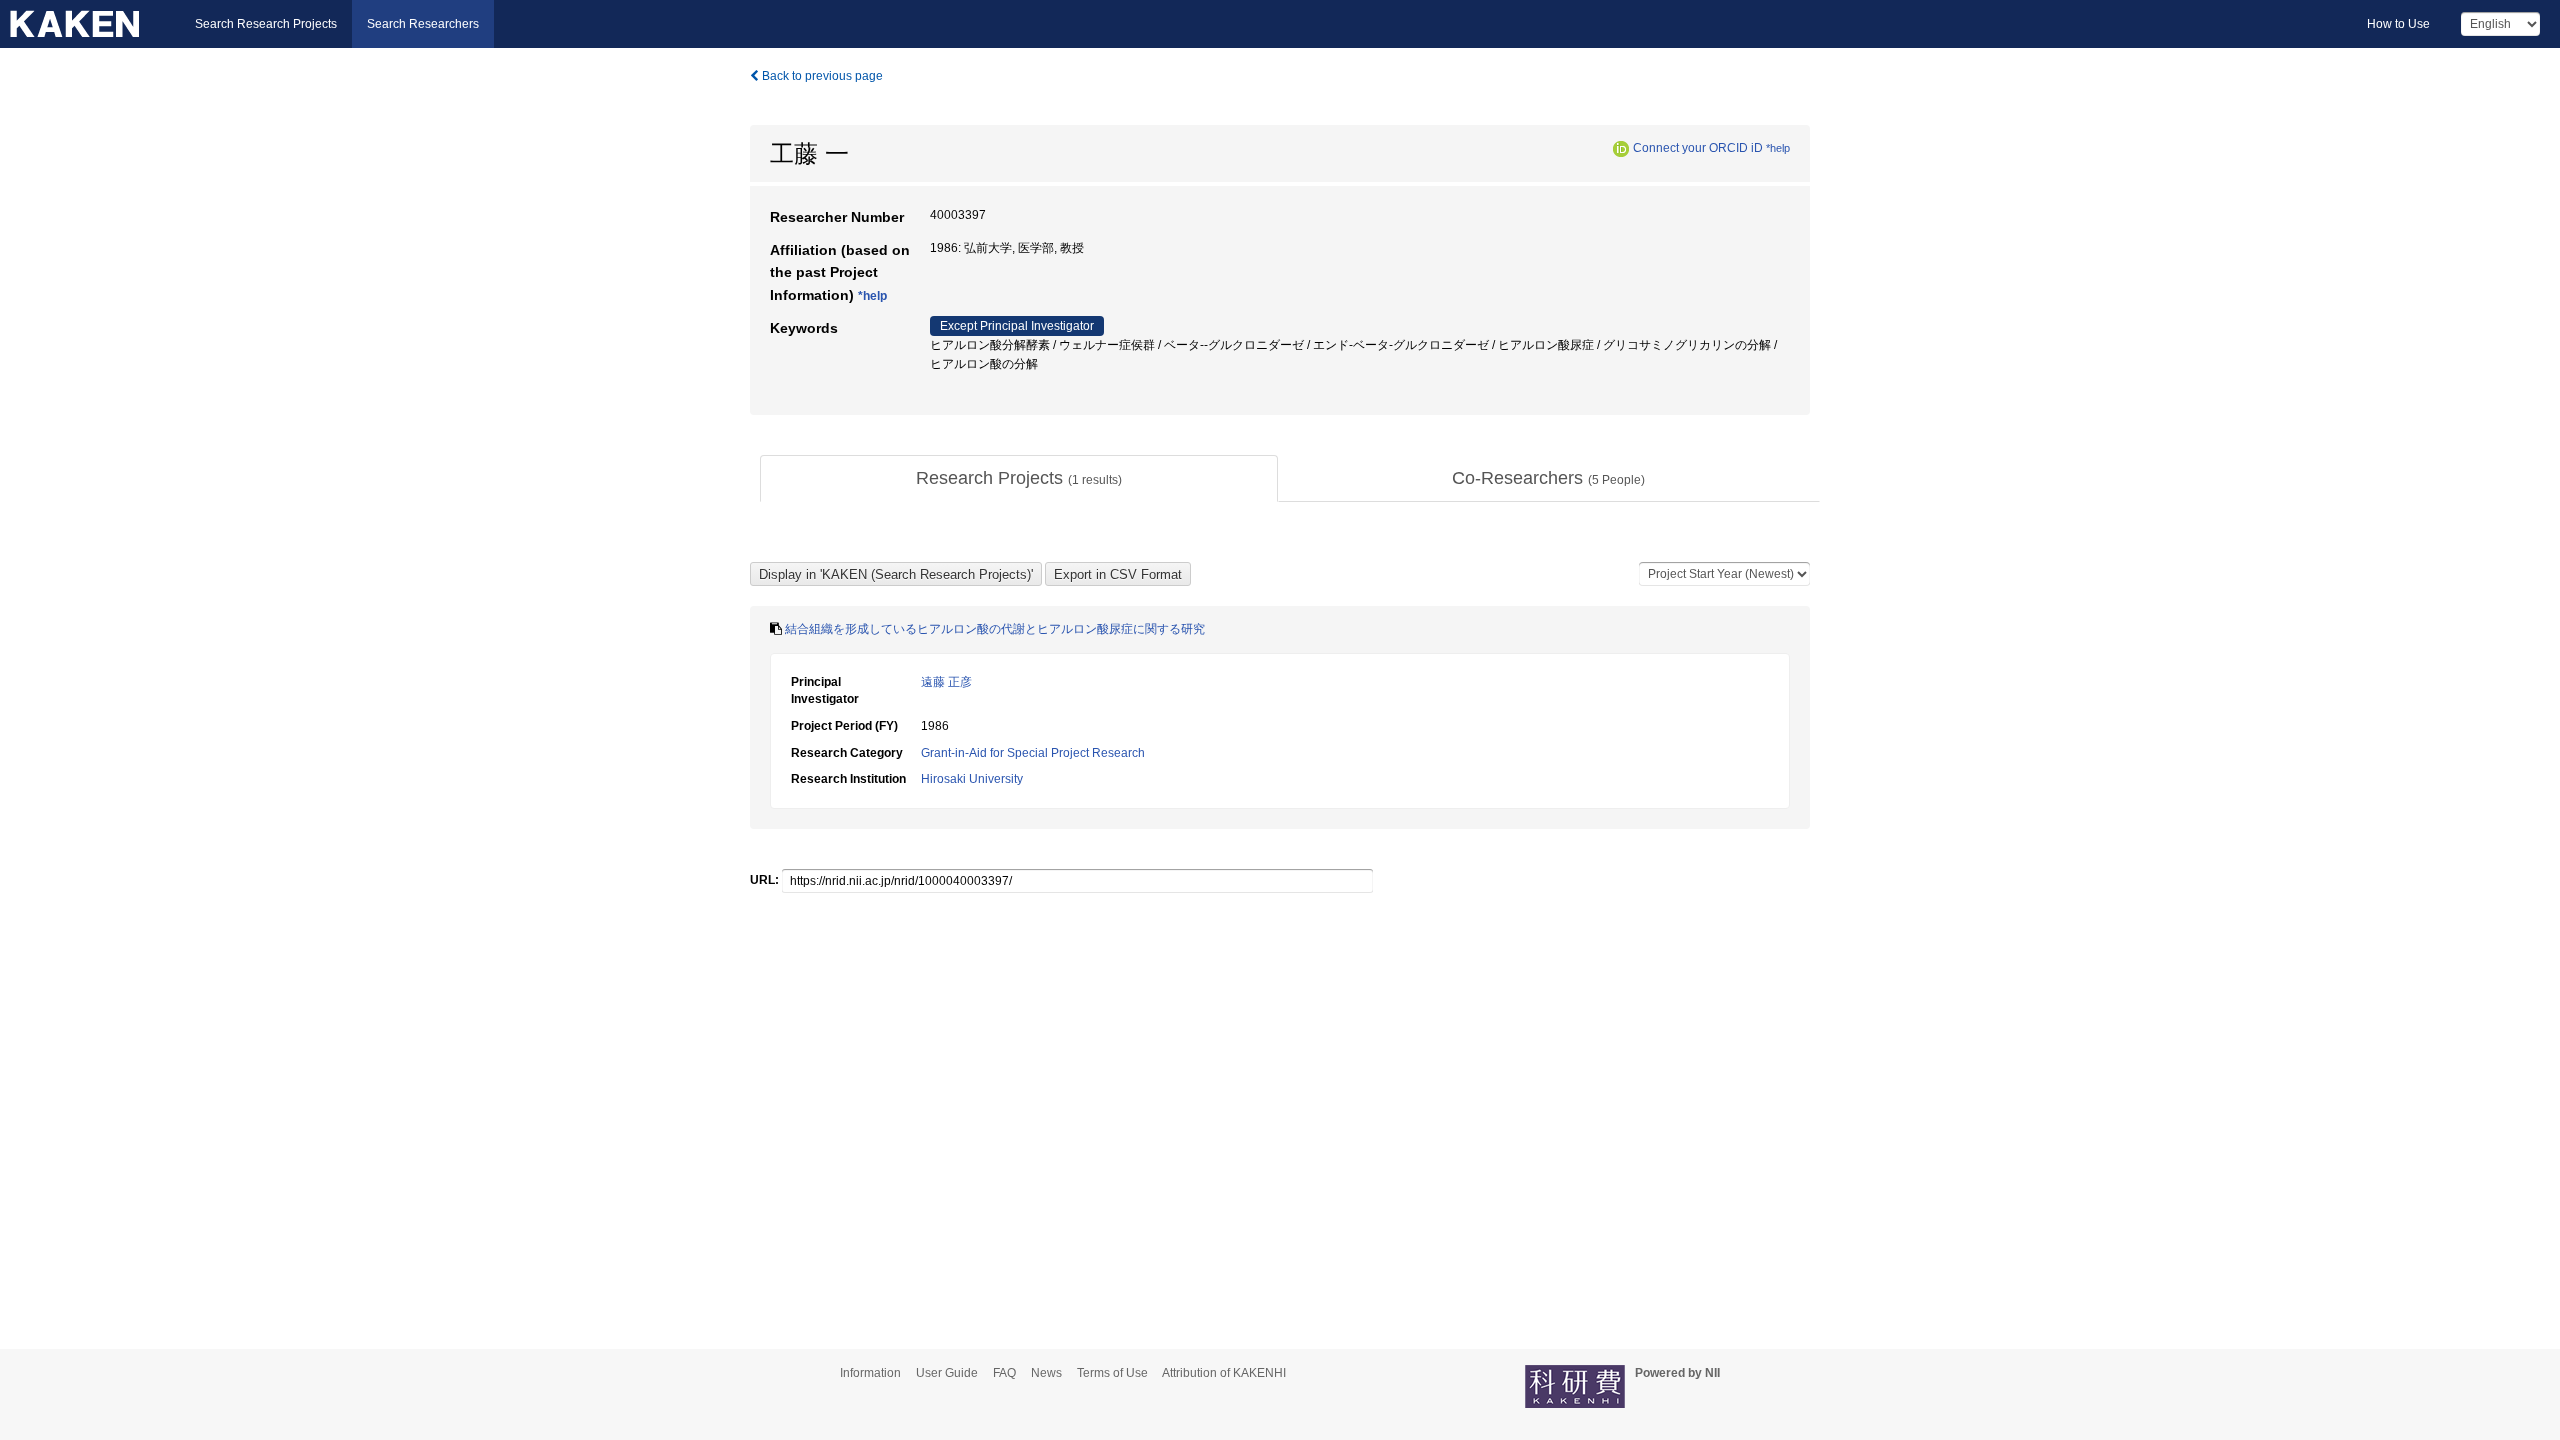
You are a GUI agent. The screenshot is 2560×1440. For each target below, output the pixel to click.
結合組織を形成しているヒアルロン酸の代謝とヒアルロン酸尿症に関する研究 (995, 629)
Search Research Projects (266, 24)
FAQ (1004, 1373)
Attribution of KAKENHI (1224, 1373)
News (1046, 1373)
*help (1778, 148)
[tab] (1019, 479)
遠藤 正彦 (946, 682)
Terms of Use (1112, 1373)
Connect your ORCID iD (1698, 148)
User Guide (947, 1373)
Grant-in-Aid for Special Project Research (1033, 753)
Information (870, 1373)
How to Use (2398, 24)
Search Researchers (423, 24)
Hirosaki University (972, 779)
